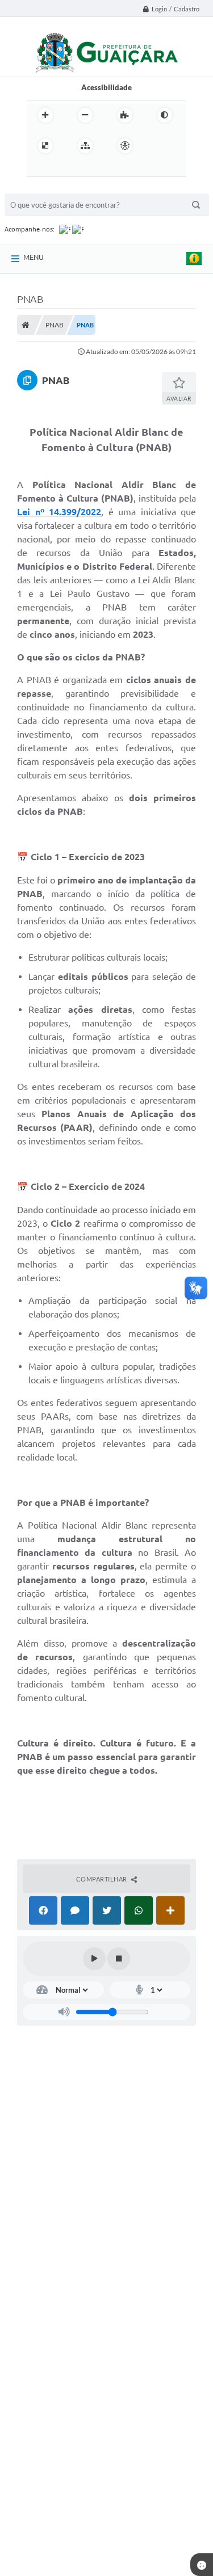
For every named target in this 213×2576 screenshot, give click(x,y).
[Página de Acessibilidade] (125, 146)
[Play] (94, 1959)
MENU (34, 257)
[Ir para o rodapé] (88, 169)
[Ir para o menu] (38, 169)
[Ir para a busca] (63, 169)
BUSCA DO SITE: (38, 188)
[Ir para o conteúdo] (157, 146)
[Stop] (119, 1959)
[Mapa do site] (85, 146)
